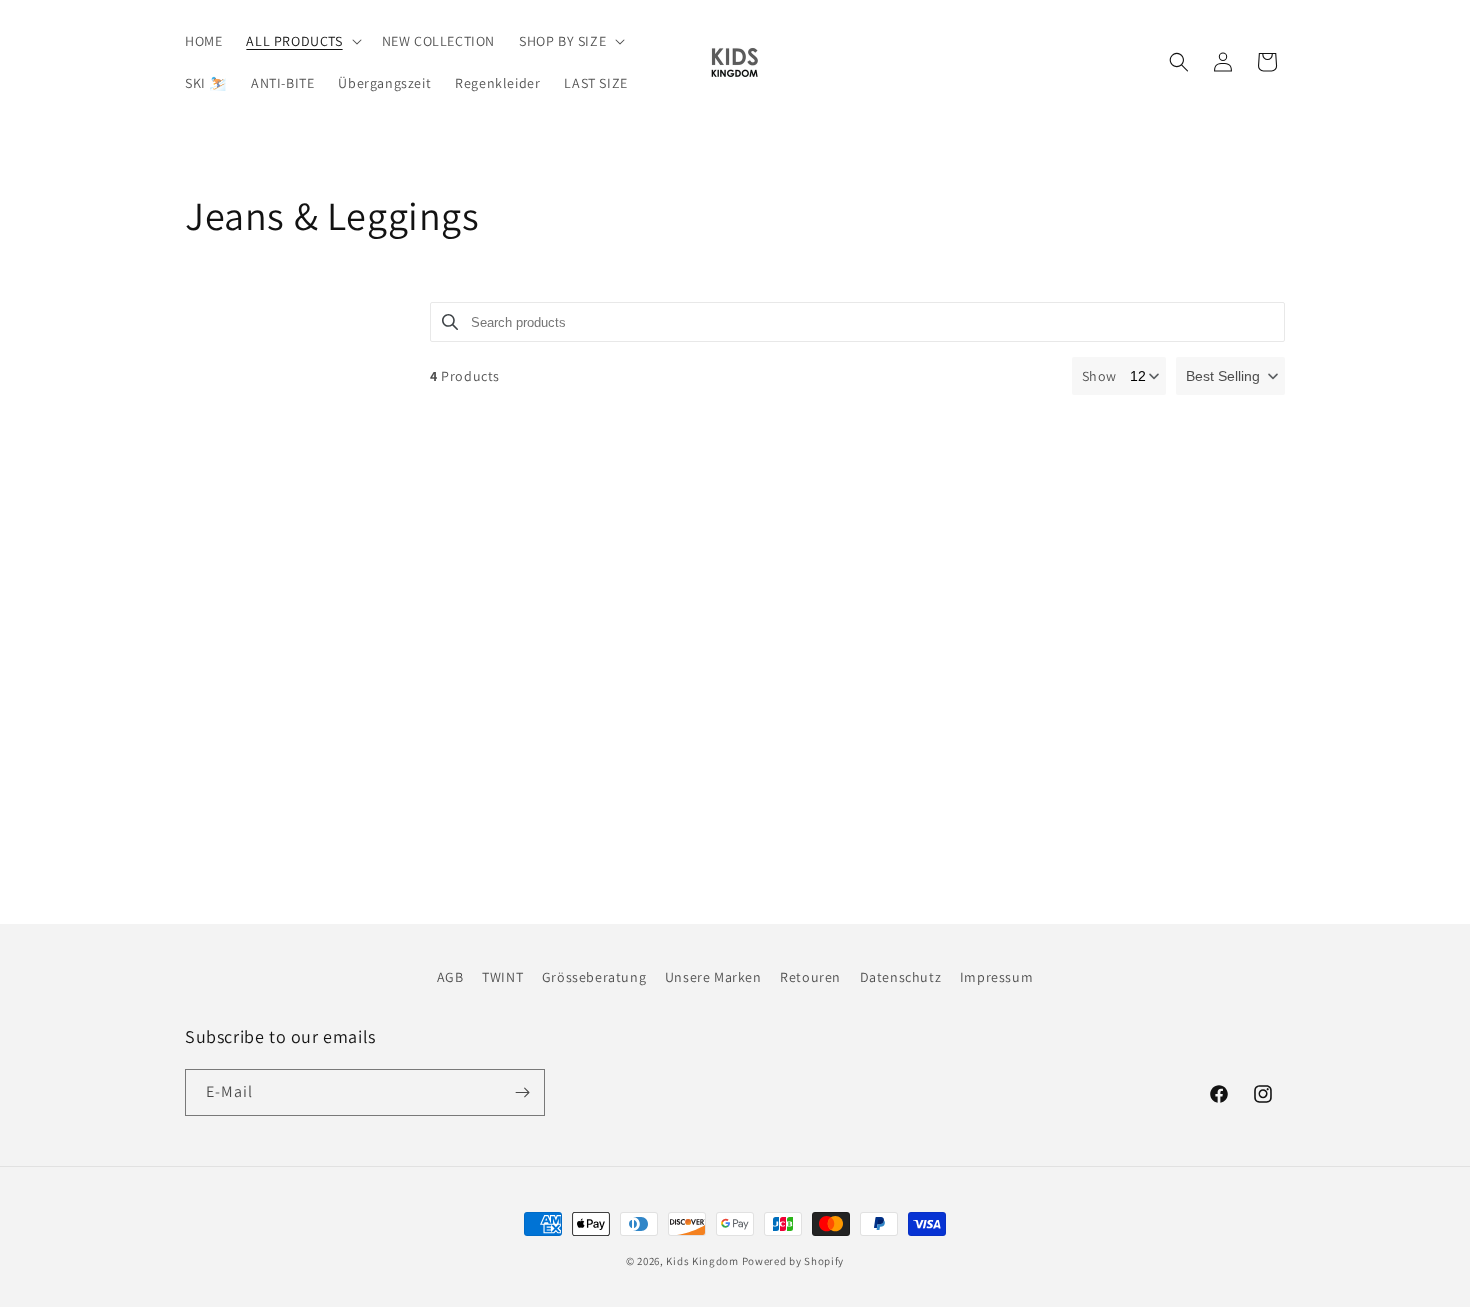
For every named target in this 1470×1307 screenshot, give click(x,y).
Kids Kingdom (702, 1261)
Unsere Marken (713, 977)
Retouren (810, 977)
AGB (450, 977)
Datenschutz (901, 977)
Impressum (996, 977)
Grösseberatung (594, 977)
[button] (301, 41)
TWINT (502, 977)
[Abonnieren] (522, 1092)
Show (1099, 376)
